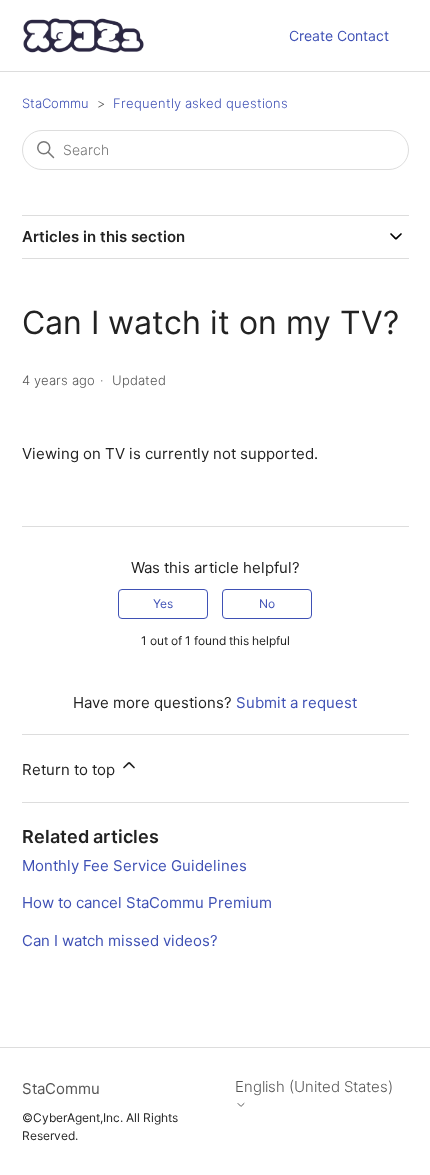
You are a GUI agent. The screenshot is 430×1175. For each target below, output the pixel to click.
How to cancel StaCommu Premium (147, 902)
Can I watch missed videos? (120, 940)
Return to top (70, 769)
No (267, 603)
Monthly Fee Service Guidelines (134, 865)
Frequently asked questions (200, 103)
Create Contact (339, 35)
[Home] (84, 35)
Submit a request (296, 702)
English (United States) (314, 1087)
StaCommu (55, 103)
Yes (163, 603)
